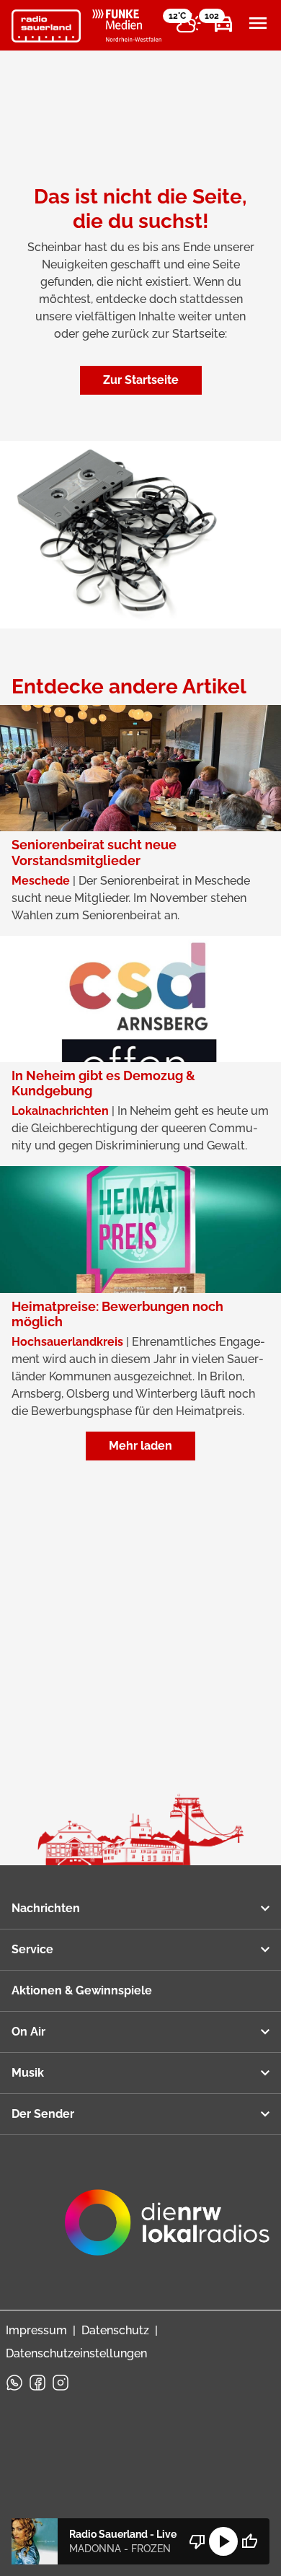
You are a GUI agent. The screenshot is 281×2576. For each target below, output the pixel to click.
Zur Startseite (141, 380)
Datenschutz (115, 2330)
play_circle (223, 2541)
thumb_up (249, 2541)
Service (32, 1949)
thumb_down (197, 2541)
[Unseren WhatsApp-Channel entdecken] (14, 2383)
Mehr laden (140, 1446)
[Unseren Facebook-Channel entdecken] (37, 2383)
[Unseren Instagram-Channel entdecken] (61, 2383)
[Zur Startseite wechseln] (46, 26)
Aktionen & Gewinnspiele (82, 1990)
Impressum (36, 2330)
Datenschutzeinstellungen (76, 2353)
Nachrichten (46, 1908)
